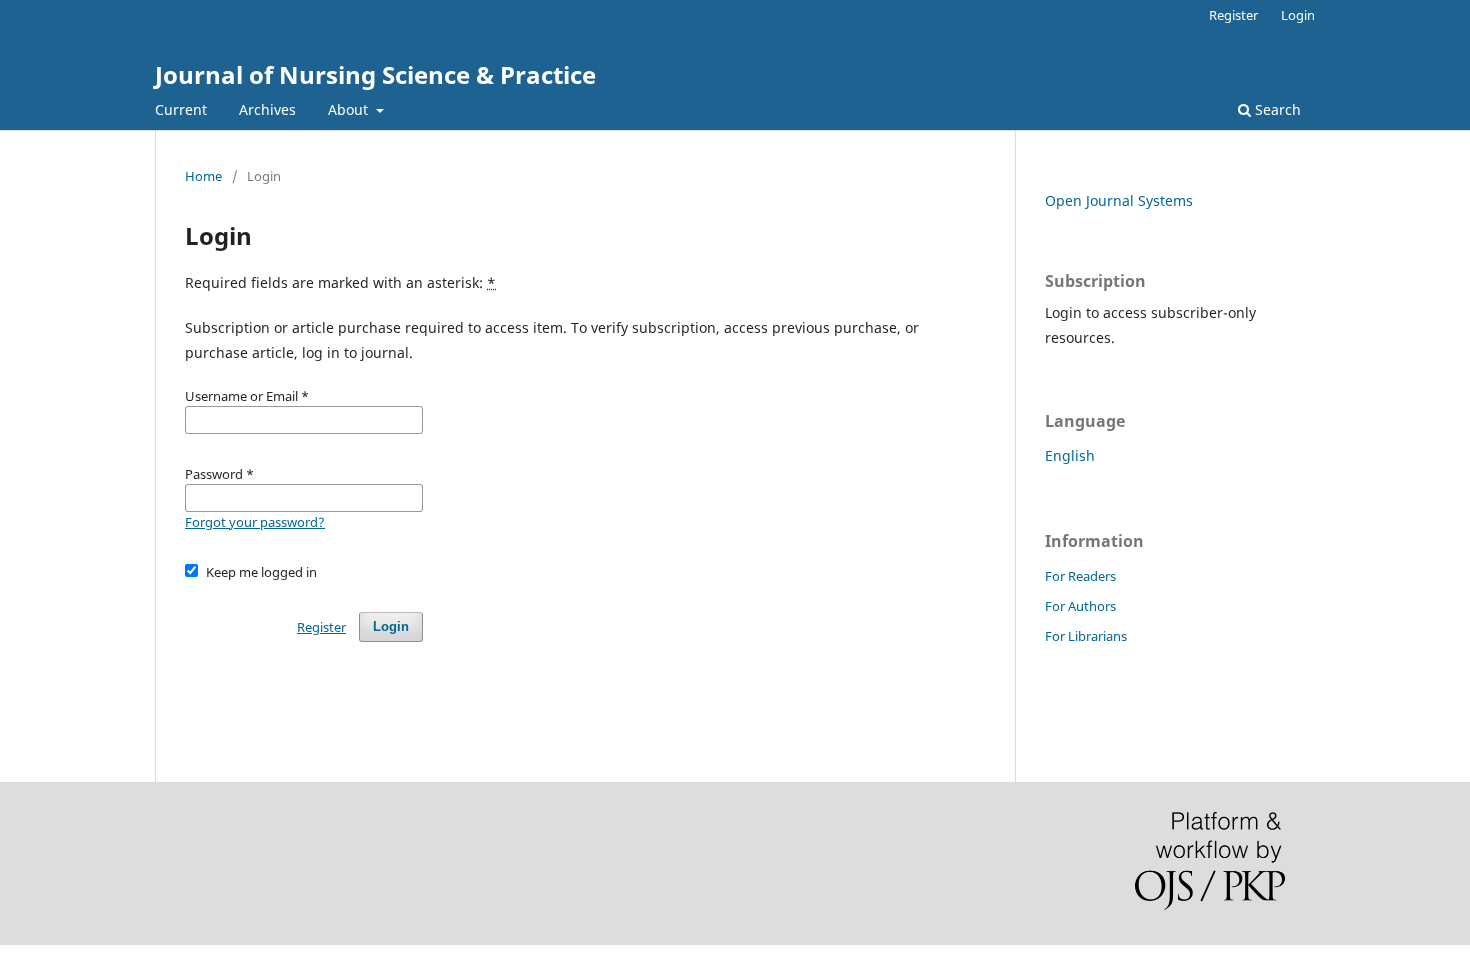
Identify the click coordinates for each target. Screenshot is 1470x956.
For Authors (1080, 606)
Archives (267, 109)
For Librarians (1086, 636)
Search (1276, 109)
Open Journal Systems (1119, 200)
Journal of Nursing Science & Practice (375, 74)
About (350, 109)
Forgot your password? (255, 522)
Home (203, 176)
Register (1233, 15)
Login (1298, 15)
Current (181, 109)
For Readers (1080, 576)
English (1070, 455)
